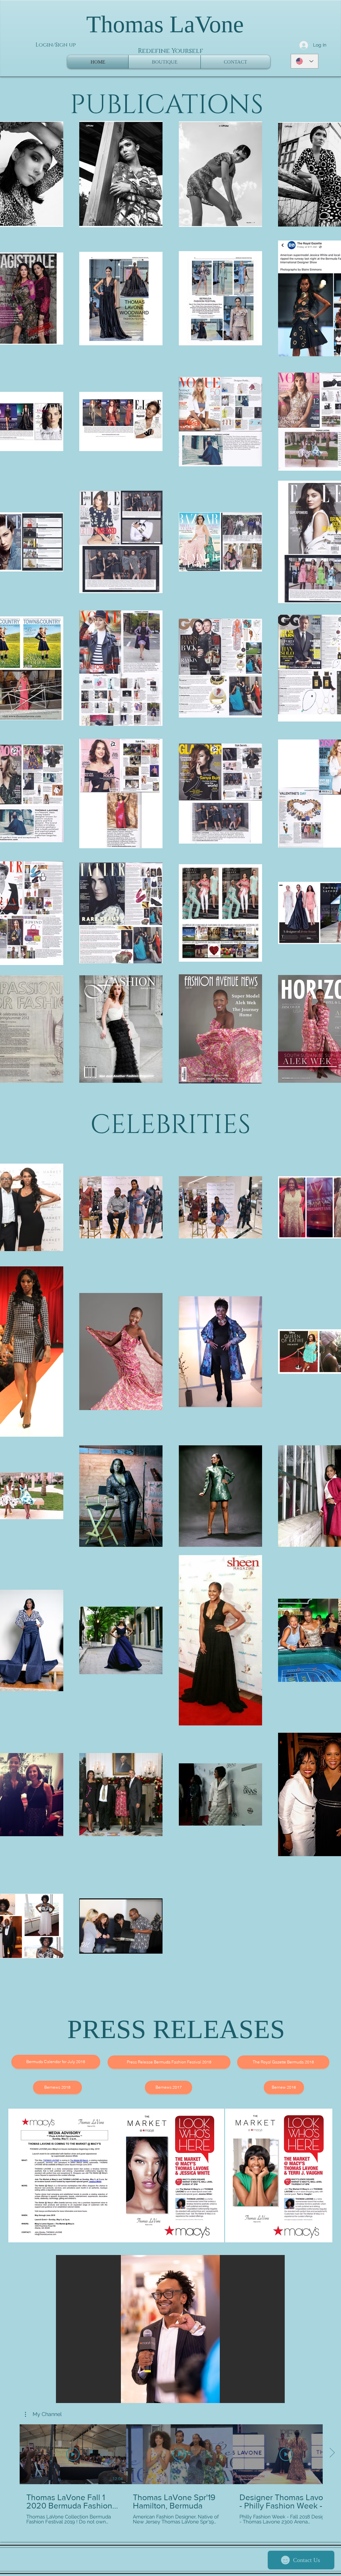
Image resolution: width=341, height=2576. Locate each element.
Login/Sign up (56, 45)
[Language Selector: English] (305, 61)
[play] (268, 2397)
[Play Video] (73, 2454)
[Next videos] (332, 2453)
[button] (170, 2329)
